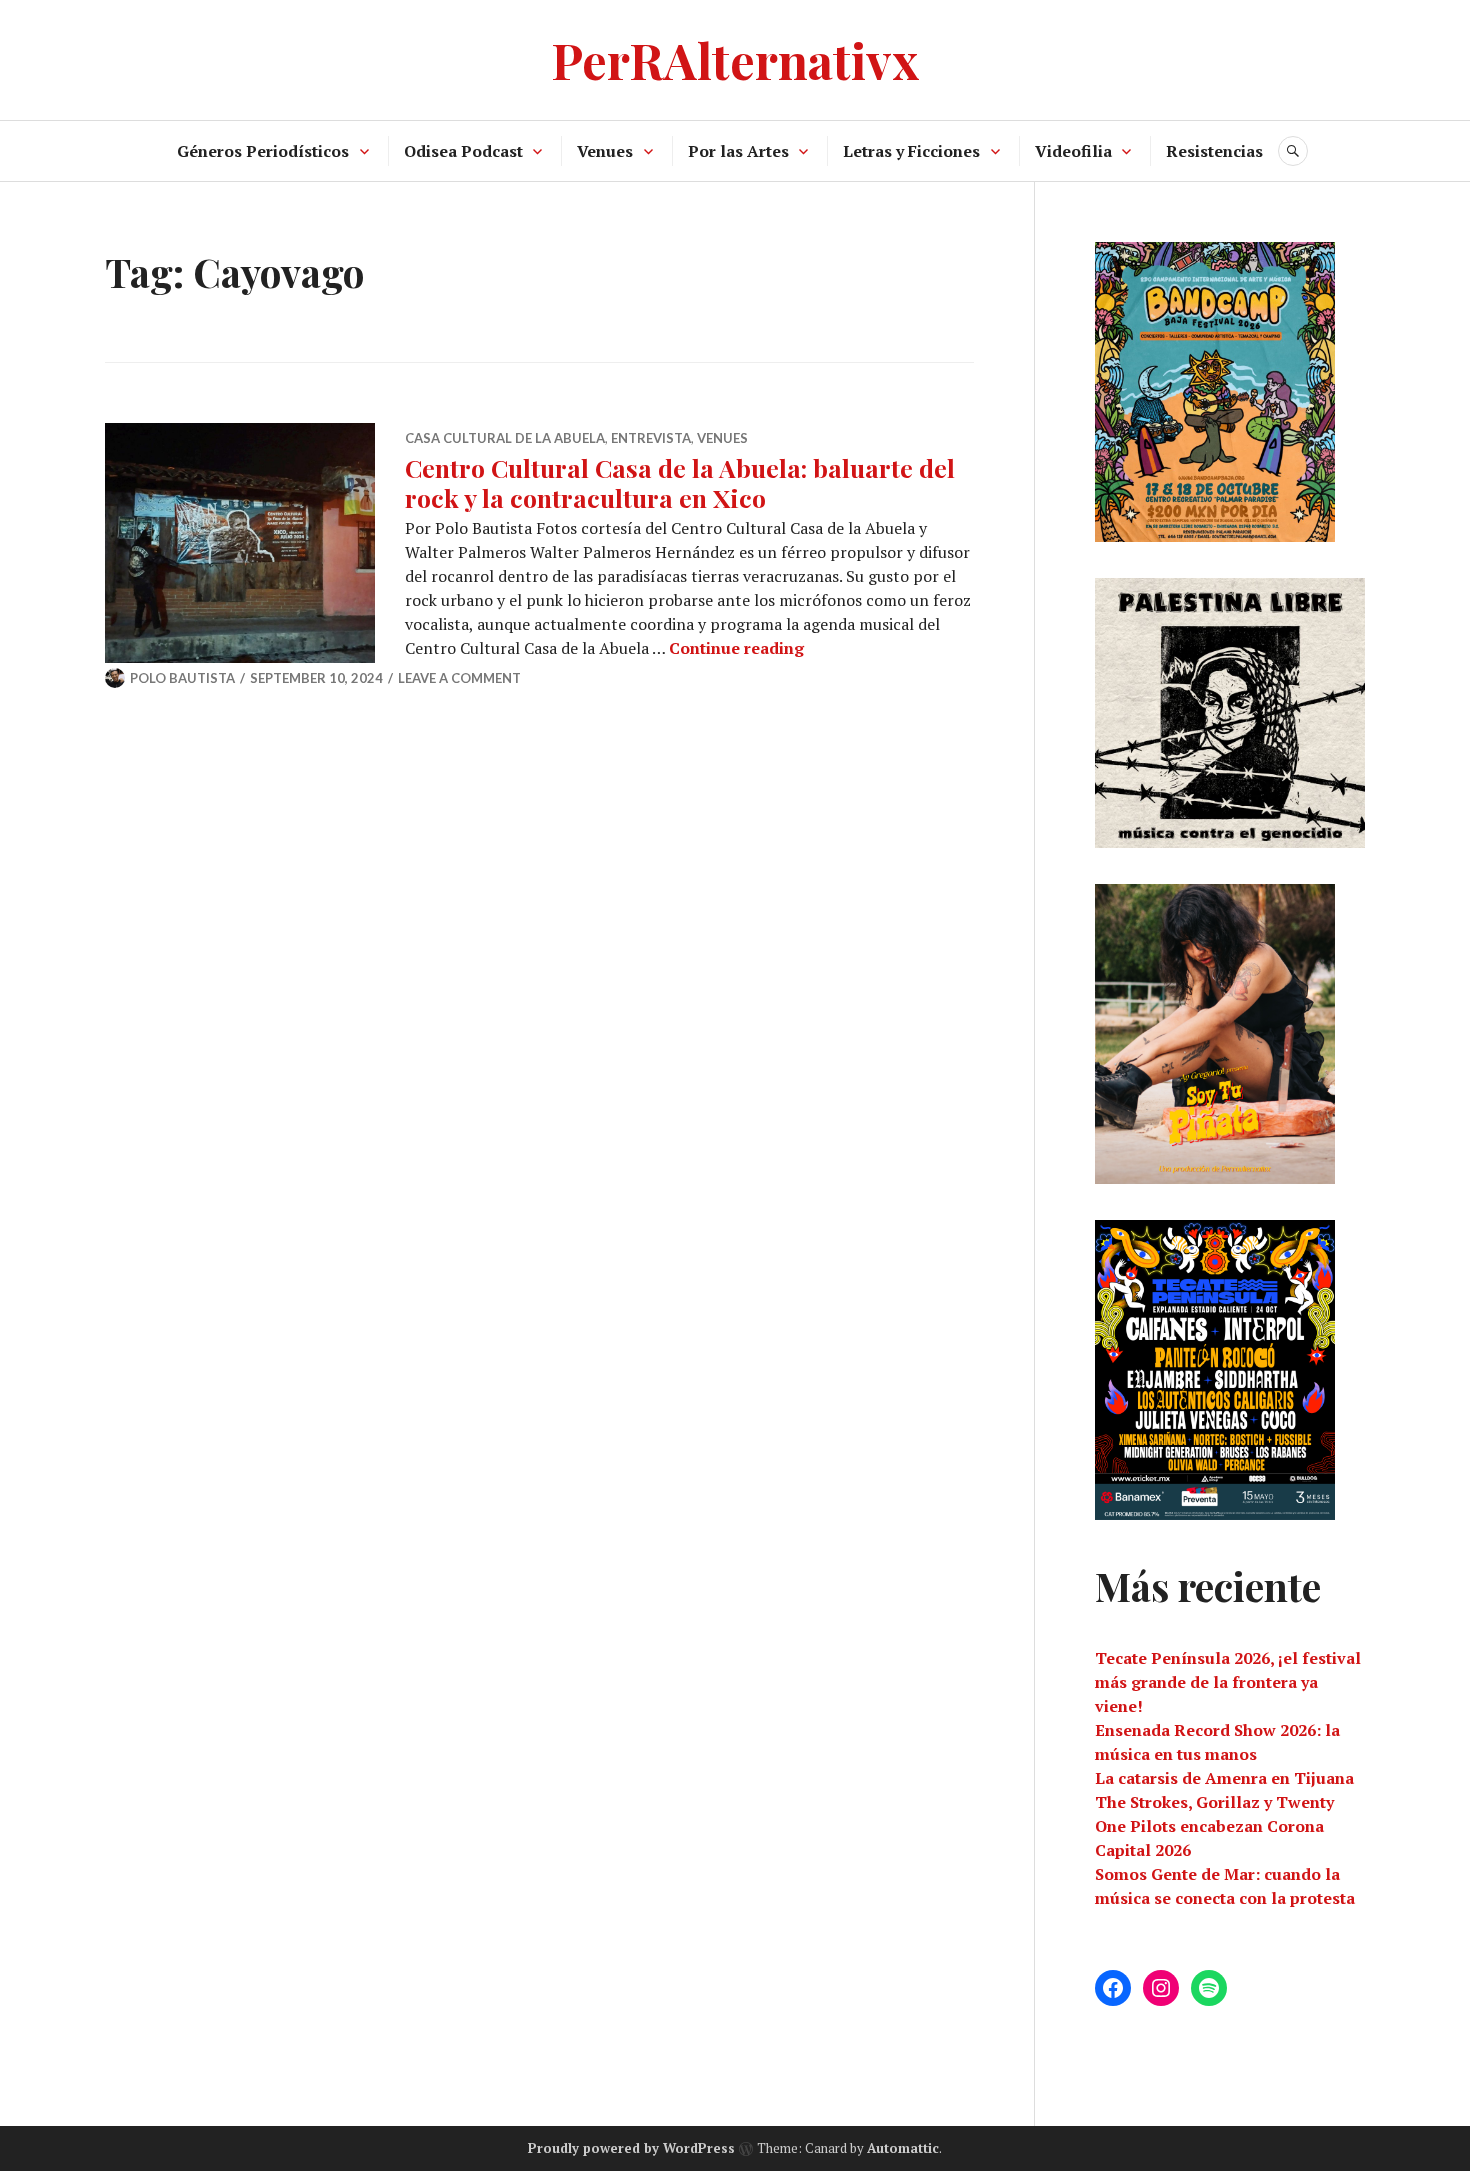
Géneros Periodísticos (263, 151)
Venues (605, 151)
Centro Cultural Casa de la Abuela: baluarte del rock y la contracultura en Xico (680, 482)
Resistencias (1214, 151)
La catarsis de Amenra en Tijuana (1224, 1778)
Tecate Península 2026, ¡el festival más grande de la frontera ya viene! (1228, 1682)
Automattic (903, 2148)
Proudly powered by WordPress (631, 2148)
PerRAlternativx (735, 59)
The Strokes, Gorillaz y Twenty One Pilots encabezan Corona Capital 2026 (1214, 1826)
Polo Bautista (182, 678)
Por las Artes (738, 151)
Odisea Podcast (463, 151)
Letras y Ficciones (911, 151)
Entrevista (651, 438)
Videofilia (1073, 151)
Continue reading (736, 648)
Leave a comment (459, 678)
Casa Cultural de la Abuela (505, 438)
